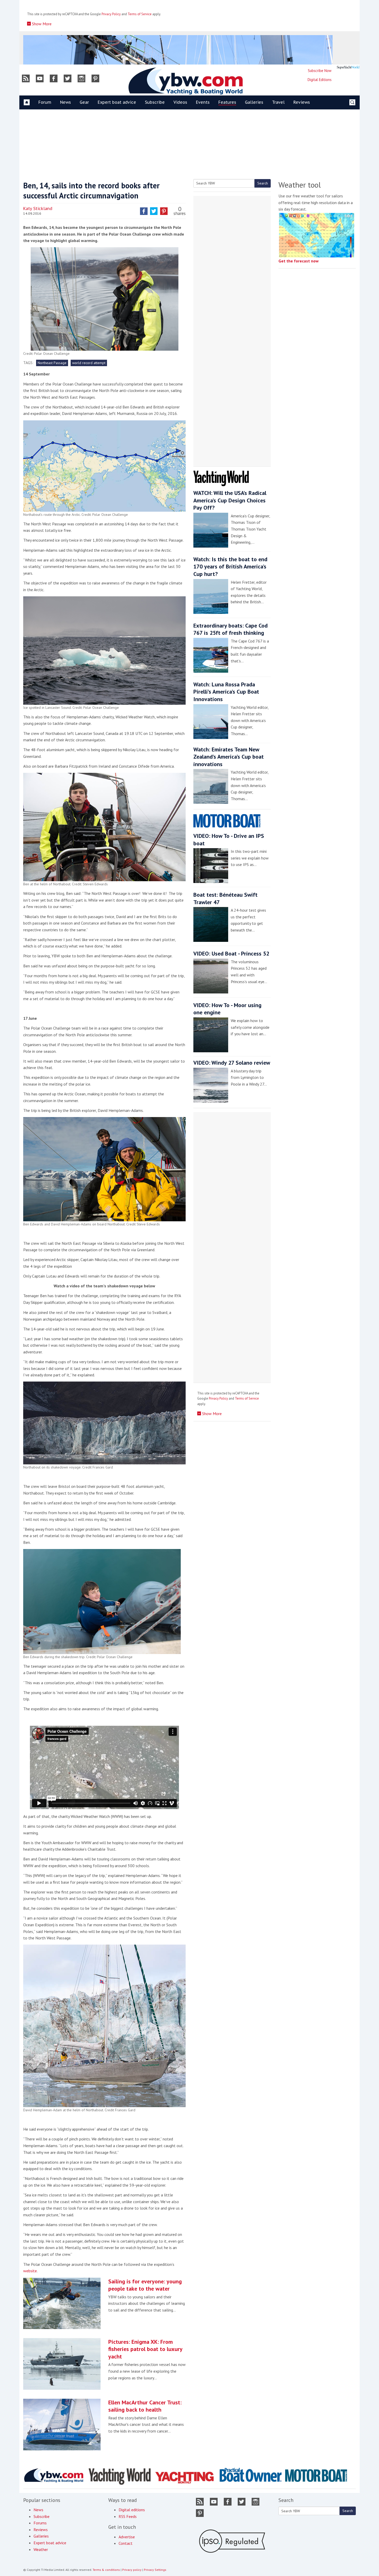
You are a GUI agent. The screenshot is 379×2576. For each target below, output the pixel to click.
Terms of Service (140, 14)
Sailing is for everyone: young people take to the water (145, 2285)
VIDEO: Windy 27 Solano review (232, 1063)
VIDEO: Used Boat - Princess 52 (231, 953)
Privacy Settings (155, 2570)
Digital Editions (320, 80)
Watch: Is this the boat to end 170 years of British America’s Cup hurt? (230, 567)
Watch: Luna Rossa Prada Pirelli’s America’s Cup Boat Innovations (226, 692)
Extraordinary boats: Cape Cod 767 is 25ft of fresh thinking (230, 629)
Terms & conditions (106, 2570)
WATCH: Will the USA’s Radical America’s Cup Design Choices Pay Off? (230, 500)
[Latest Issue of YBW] (348, 67)
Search (263, 183)
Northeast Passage (52, 363)
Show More (41, 24)
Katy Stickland (38, 208)
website (30, 2271)
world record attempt (89, 363)
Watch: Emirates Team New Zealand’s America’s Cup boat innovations (229, 757)
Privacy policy (132, 2570)
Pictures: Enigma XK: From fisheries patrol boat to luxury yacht (145, 2349)
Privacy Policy (111, 14)
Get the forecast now (299, 261)
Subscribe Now (320, 71)
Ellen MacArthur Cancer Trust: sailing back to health (145, 2406)
